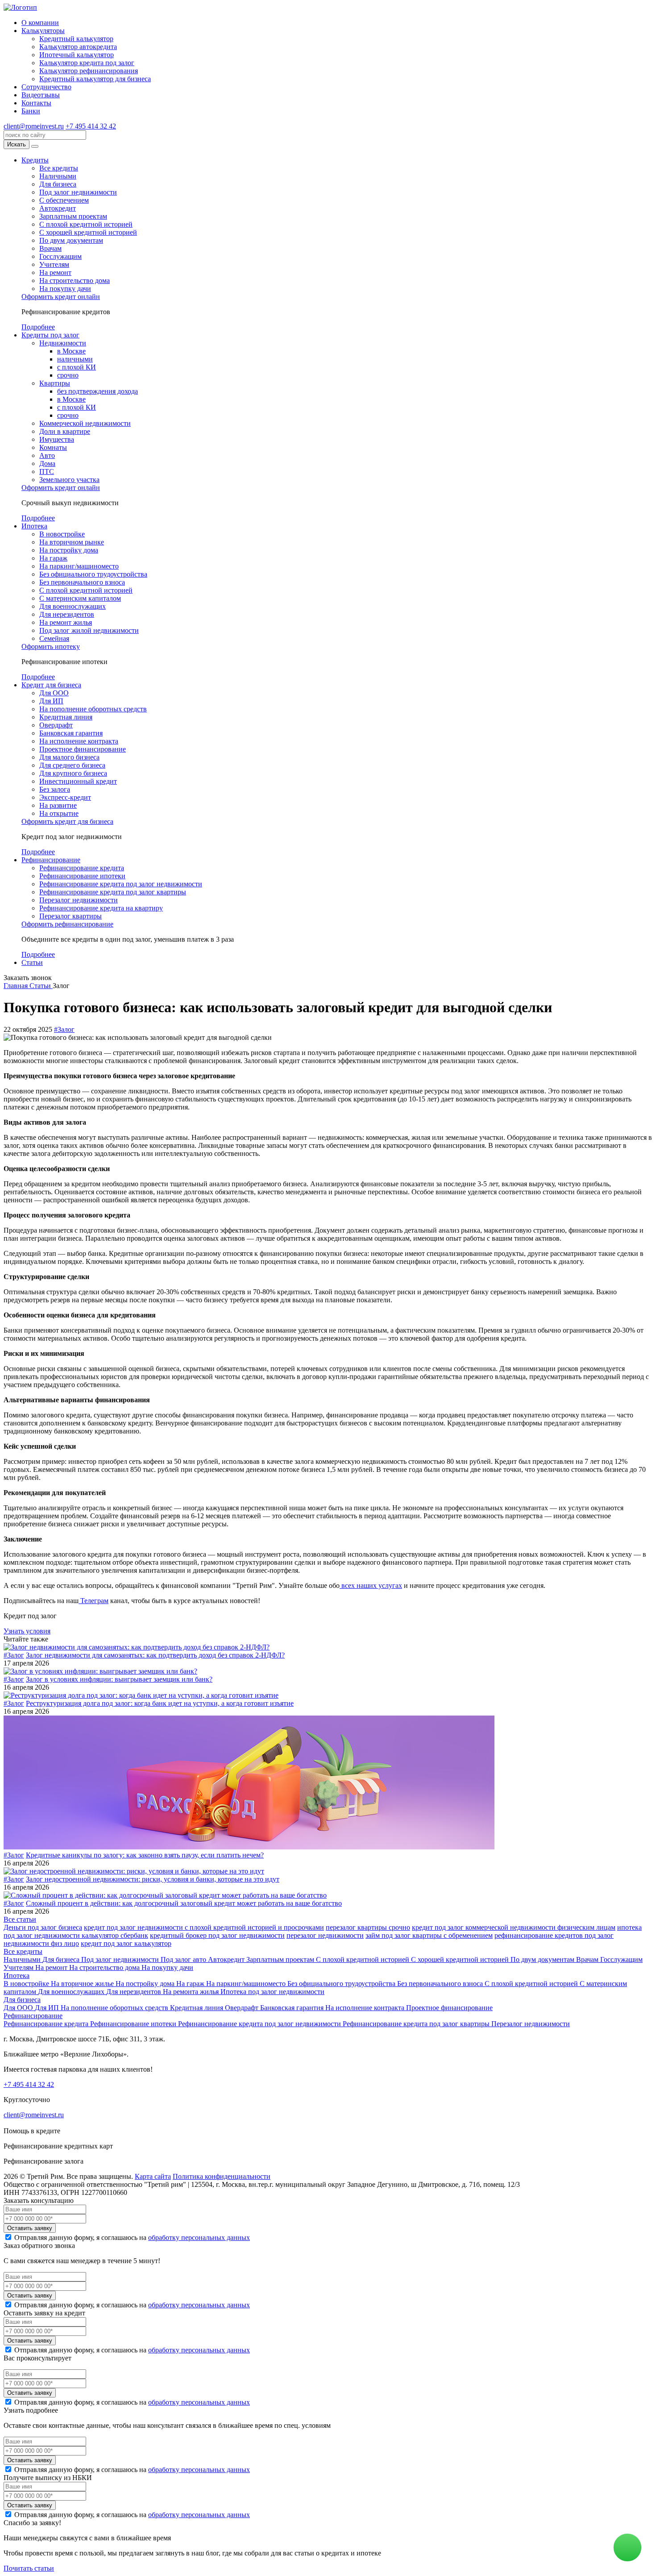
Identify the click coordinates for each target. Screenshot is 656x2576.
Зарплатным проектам (73, 216)
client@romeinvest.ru (34, 126)
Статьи (32, 962)
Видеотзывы (41, 95)
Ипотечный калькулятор (77, 55)
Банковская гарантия (71, 733)
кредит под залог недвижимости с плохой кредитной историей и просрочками (204, 1927)
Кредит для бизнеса (51, 685)
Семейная (54, 638)
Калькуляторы (43, 31)
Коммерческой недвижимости (85, 423)
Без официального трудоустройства (93, 574)
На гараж (53, 558)
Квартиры (55, 383)
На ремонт (55, 272)
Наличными (58, 176)
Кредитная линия (66, 717)
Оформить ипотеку (51, 646)
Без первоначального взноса (82, 582)
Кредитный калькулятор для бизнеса (95, 79)
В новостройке (62, 534)
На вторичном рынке (72, 542)
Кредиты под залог (50, 335)
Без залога (55, 789)
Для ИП (51, 701)
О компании (40, 23)
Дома (47, 463)
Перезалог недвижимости (79, 900)
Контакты (36, 103)
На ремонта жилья (192, 1992)
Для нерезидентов (67, 614)
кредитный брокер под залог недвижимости (217, 1935)
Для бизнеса (58, 184)
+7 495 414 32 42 (91, 126)
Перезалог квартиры (71, 916)
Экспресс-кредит (65, 797)
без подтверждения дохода (98, 391)
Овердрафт (56, 725)
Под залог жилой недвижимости (89, 630)
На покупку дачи (65, 289)
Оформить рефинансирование (67, 924)
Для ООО (54, 693)
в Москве (71, 351)
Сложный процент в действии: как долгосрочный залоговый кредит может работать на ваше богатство (184, 1903)
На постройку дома (69, 550)
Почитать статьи (29, 2568)
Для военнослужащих (73, 606)
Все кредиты (59, 168)
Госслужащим (60, 256)
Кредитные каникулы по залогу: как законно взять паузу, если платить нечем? (145, 1855)
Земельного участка (69, 480)
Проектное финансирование (83, 749)
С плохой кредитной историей (86, 224)
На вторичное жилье (83, 1984)
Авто (47, 455)
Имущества (57, 439)
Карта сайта (153, 2176)
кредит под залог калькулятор (126, 1943)
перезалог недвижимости (325, 1935)
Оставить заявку (30, 2228)
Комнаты (53, 447)
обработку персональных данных (199, 2237)
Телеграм (93, 1601)
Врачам (50, 248)
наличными (75, 359)
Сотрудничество (46, 87)
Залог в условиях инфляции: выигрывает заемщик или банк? (119, 1679)
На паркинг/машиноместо (79, 566)
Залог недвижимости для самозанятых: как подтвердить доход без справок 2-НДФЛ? (155, 1655)
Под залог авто (184, 1959)
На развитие (58, 805)
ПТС (47, 472)
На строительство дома (75, 280)
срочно (68, 375)
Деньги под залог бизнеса (43, 1927)
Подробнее (38, 327)
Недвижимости (63, 343)
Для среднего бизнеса (72, 765)
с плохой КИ (77, 367)
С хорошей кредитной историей (88, 232)
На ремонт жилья (66, 622)
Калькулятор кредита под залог (87, 63)
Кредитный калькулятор (76, 39)
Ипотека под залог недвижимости (272, 1992)
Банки (31, 111)
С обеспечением (64, 200)
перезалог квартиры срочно (368, 1927)
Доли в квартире (65, 431)
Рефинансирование (51, 860)
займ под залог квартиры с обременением (429, 1935)
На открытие (59, 813)
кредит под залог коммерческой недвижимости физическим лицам (514, 1927)
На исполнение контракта (79, 741)
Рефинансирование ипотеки (82, 876)
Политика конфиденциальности (222, 2176)
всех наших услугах (371, 1585)
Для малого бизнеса (69, 757)
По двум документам (71, 240)
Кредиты (35, 160)
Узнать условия (27, 1631)
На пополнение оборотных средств (93, 709)
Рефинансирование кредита (82, 868)
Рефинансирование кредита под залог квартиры (113, 892)
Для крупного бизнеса (73, 773)
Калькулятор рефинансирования (89, 71)
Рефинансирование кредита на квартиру (101, 908)
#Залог (64, 1029)
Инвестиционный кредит (78, 781)
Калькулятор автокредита (78, 47)
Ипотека (34, 526)
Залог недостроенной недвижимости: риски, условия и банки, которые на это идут (153, 1879)
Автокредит (58, 208)
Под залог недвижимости (78, 192)
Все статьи (20, 1919)
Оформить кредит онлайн (61, 297)
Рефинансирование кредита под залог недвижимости (121, 884)
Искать (17, 144)
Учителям (54, 264)
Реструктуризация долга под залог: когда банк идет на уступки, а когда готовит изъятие (160, 1703)
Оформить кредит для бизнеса (67, 821)
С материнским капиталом (80, 598)
